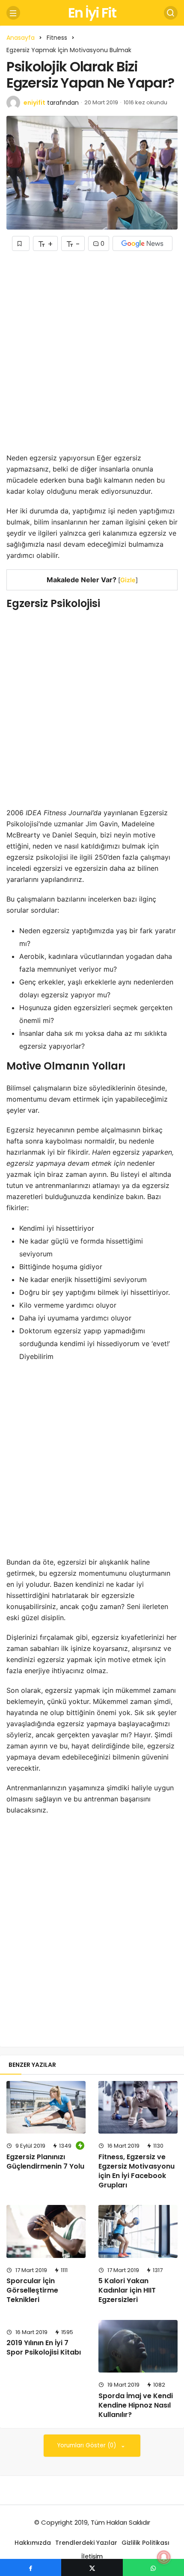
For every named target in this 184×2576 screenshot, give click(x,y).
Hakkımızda (33, 2543)
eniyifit (34, 103)
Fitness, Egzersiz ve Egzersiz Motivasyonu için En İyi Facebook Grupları (137, 2171)
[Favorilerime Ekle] (21, 243)
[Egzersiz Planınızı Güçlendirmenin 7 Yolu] (46, 2107)
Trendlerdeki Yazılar (86, 2543)
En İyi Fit (92, 13)
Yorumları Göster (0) (88, 2445)
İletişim (92, 2556)
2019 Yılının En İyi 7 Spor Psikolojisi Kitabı (44, 2348)
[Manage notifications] (164, 2557)
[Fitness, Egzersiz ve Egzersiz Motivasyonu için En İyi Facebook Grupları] (138, 2107)
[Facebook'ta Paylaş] (31, 2567)
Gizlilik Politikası (145, 2543)
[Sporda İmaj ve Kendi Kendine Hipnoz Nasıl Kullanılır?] (138, 2346)
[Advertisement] (92, 358)
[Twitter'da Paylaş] (92, 2567)
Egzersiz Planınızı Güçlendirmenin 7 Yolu (45, 2162)
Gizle (128, 580)
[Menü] (13, 13)
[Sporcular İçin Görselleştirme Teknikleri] (46, 2231)
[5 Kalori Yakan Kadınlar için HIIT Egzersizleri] (138, 2231)
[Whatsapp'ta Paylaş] (153, 2567)
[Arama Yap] (171, 13)
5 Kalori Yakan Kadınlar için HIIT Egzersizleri (127, 2290)
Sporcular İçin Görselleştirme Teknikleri (32, 2290)
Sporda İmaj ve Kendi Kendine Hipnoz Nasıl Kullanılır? (136, 2405)
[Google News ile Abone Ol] (142, 243)
